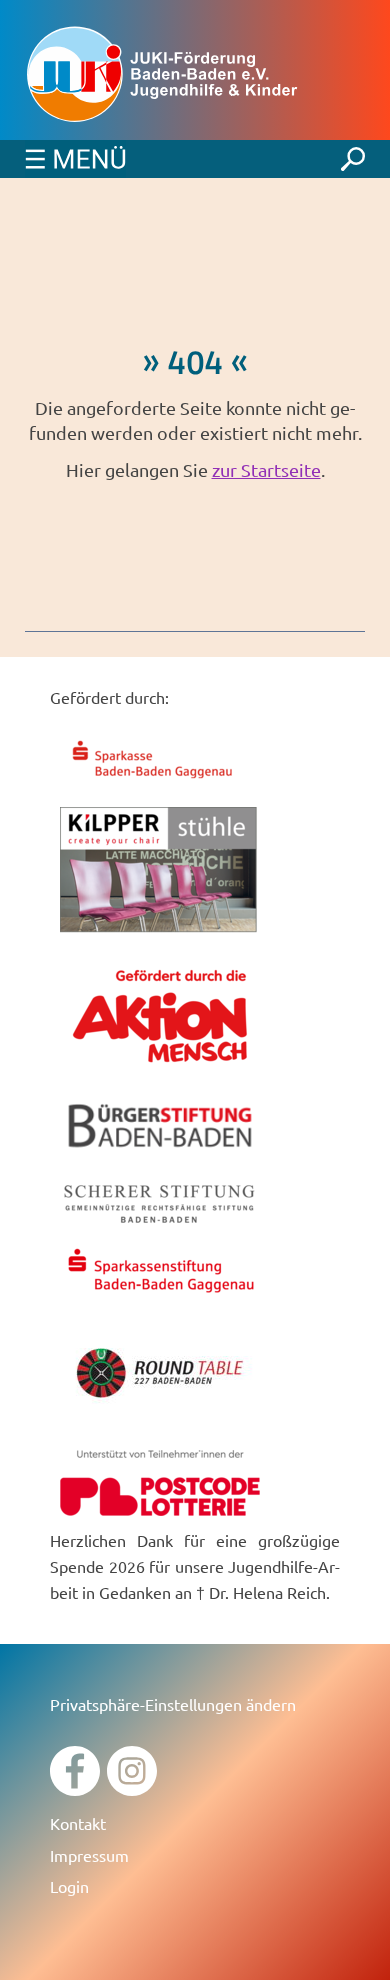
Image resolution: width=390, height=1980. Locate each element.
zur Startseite (266, 469)
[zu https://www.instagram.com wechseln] (132, 1788)
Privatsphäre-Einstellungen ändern (173, 1704)
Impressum (89, 1855)
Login (69, 1886)
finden (353, 154)
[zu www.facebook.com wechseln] (75, 1788)
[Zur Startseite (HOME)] (195, 75)
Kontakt (78, 1823)
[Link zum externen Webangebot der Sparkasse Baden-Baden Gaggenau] (160, 781)
